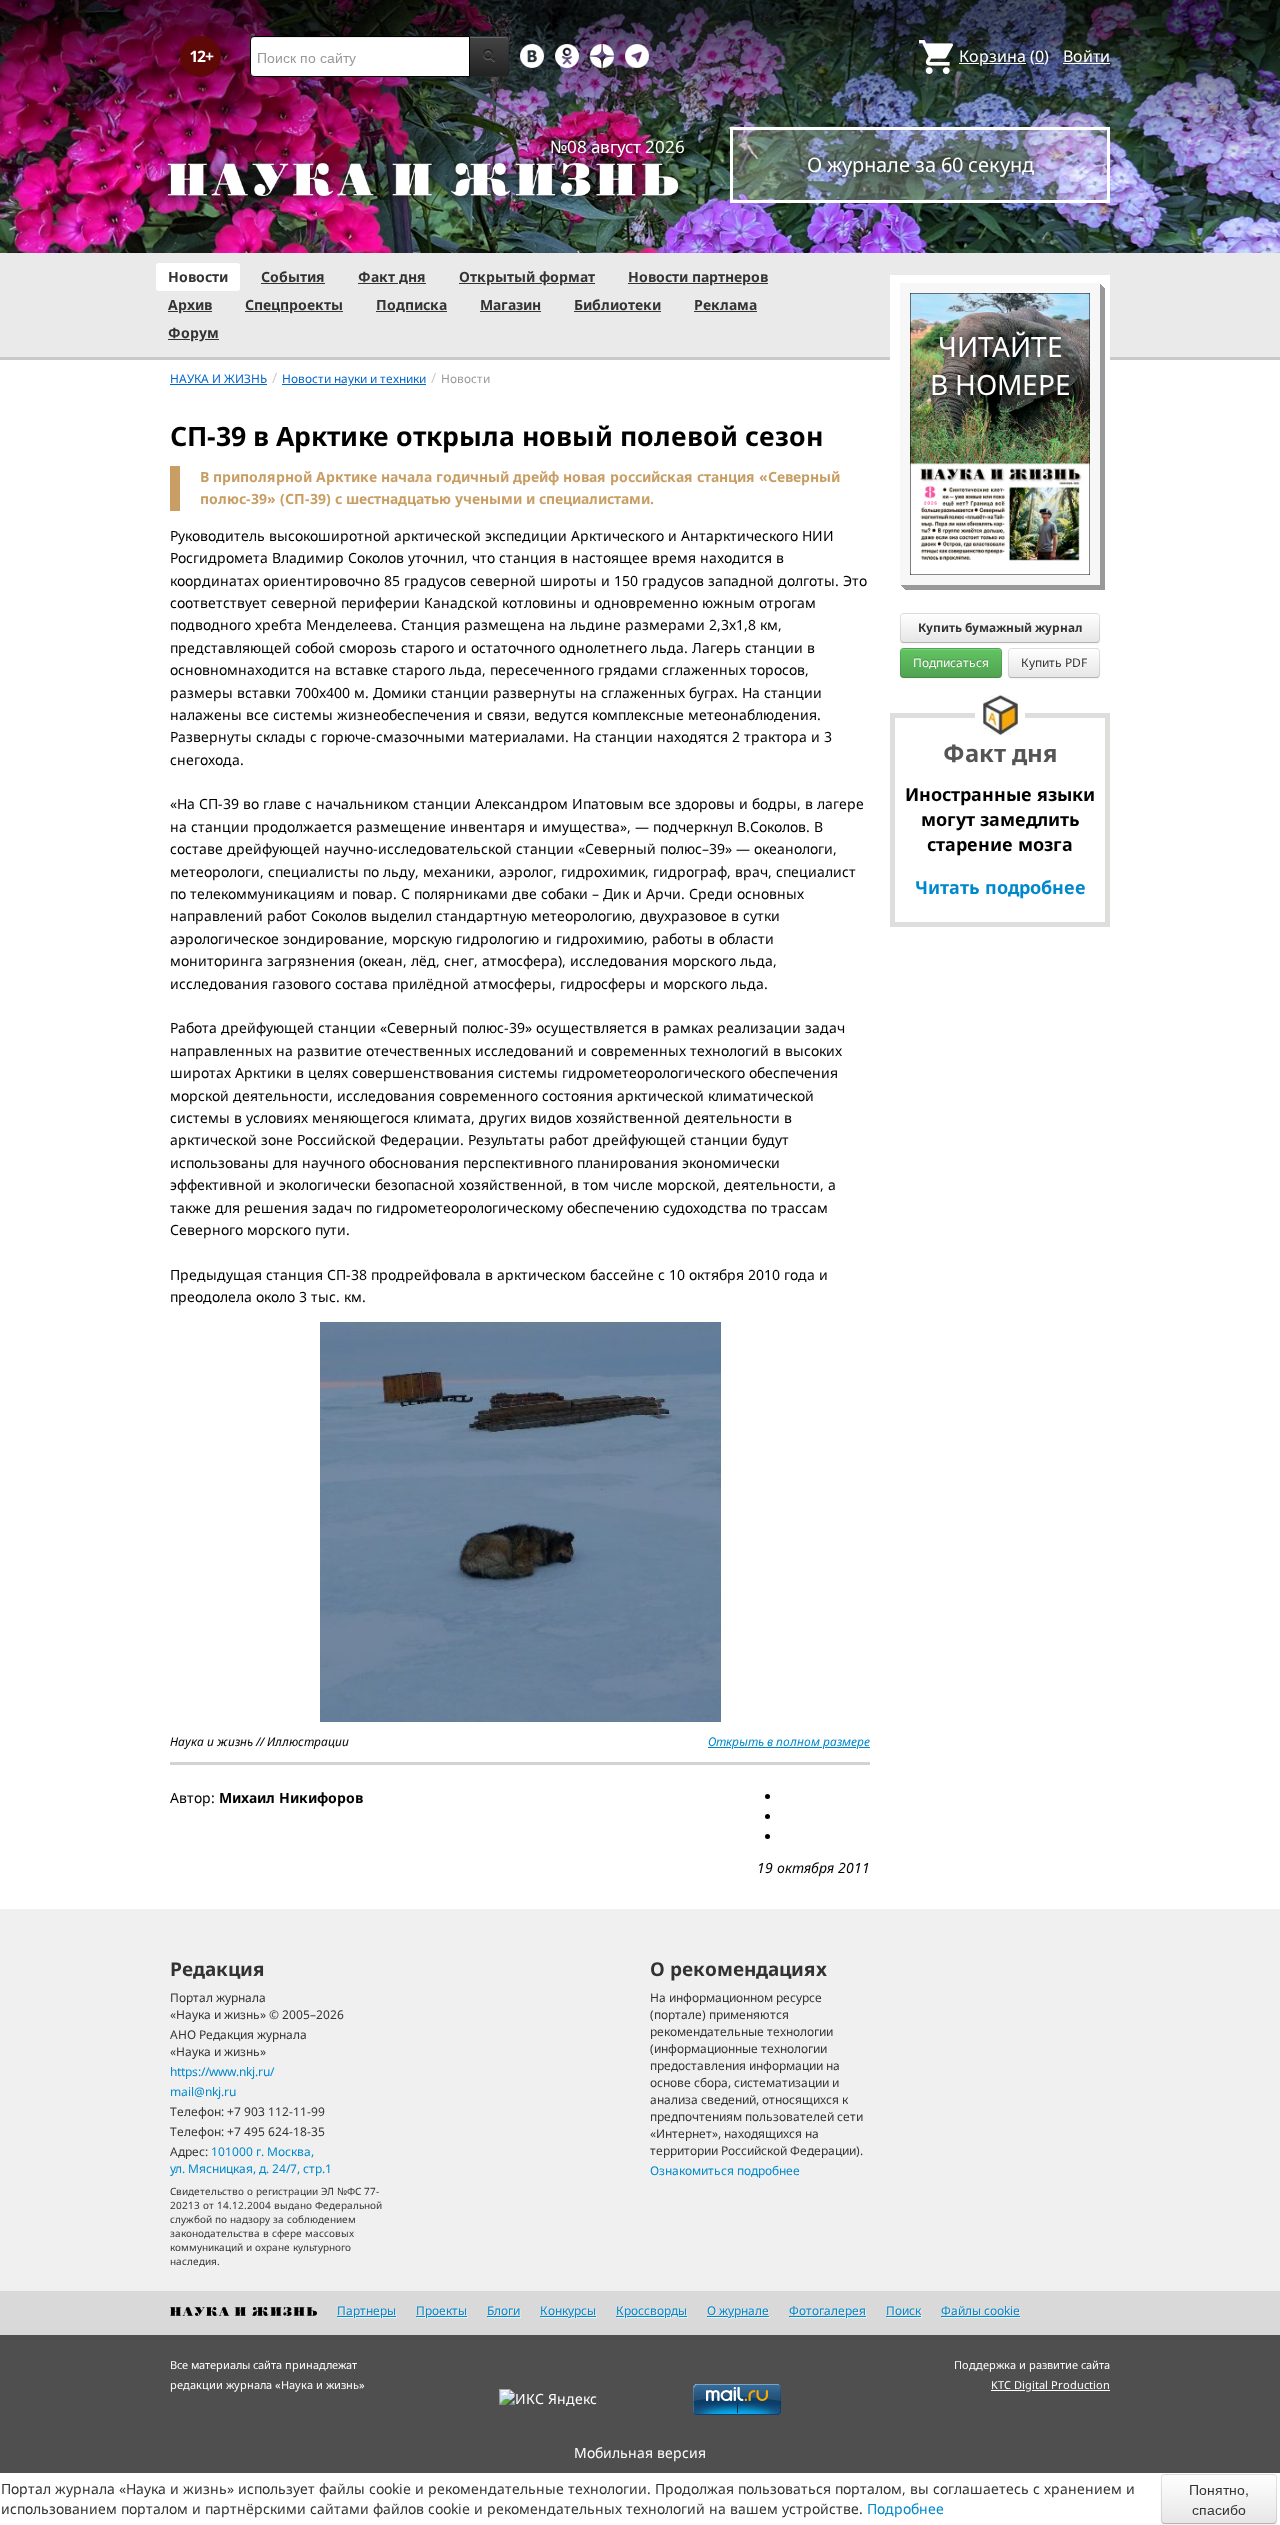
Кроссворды (651, 2310)
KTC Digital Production (1050, 2384)
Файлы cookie (980, 2310)
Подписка (411, 304)
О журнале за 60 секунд (920, 164)
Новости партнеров (698, 276)
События (293, 276)
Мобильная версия (640, 2452)
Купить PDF (1054, 662)
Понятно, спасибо (1219, 2499)
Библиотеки (617, 304)
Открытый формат (527, 276)
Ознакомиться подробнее (725, 2170)
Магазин (510, 304)
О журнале (738, 2310)
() (1004, 56)
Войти (1086, 56)
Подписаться (951, 662)
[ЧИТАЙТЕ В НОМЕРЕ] (1000, 235)
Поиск (903, 2310)
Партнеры (366, 2310)
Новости (198, 276)
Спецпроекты (294, 304)
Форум (193, 332)
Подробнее (905, 2508)
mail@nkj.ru (203, 2091)
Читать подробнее (1000, 887)
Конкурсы (568, 2310)
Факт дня (392, 276)
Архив (190, 304)
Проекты (441, 2310)
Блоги (503, 2310)
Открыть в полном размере (789, 1741)
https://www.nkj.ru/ (222, 2071)
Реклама (725, 304)
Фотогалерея (827, 2310)
